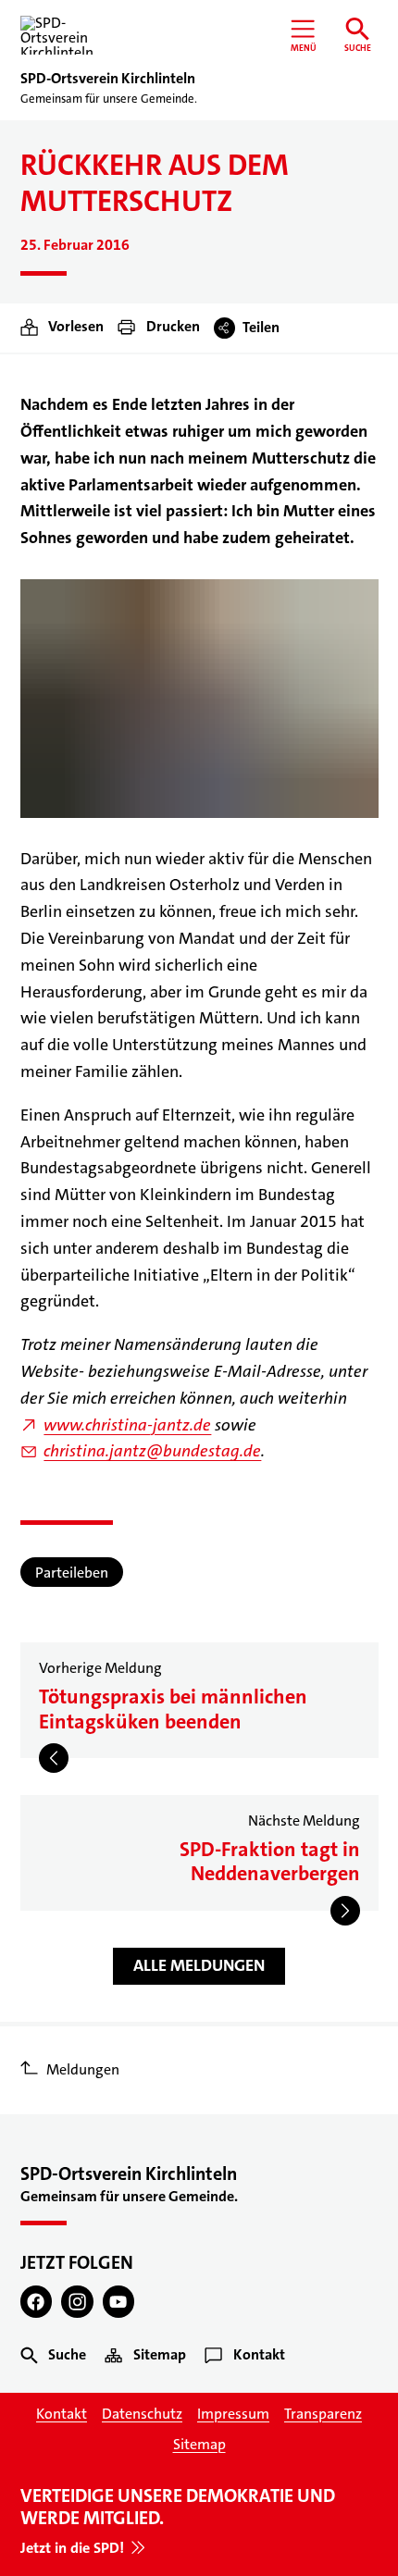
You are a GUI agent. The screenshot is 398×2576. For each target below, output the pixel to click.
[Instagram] (77, 2302)
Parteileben (72, 1573)
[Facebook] (37, 2302)
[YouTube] (119, 2302)
